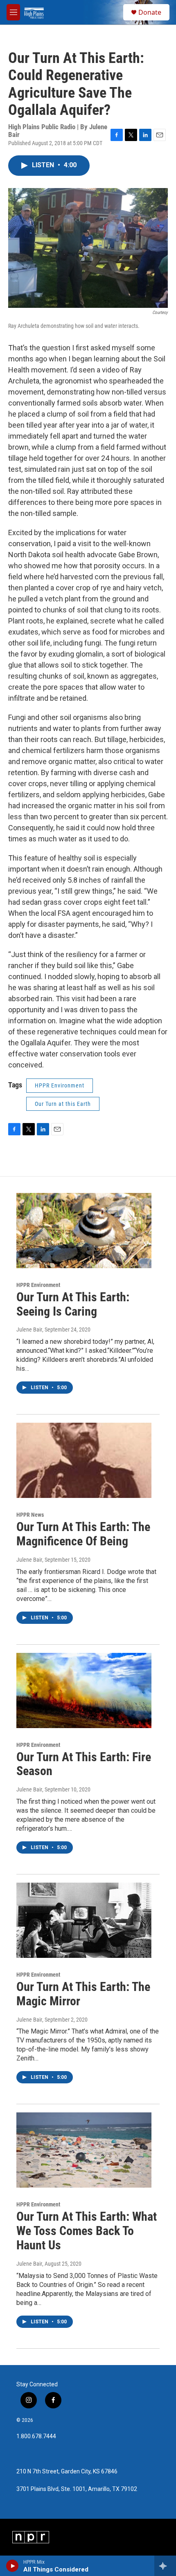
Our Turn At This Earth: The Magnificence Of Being (83, 1534)
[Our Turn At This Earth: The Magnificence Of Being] (84, 1460)
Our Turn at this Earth (63, 1104)
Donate (150, 12)
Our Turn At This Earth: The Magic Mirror (83, 1994)
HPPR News (30, 1515)
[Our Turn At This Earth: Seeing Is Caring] (84, 1231)
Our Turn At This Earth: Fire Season (84, 1764)
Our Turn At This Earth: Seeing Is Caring (73, 1304)
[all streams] (165, 2566)
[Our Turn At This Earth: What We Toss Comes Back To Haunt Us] (84, 2150)
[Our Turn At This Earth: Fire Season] (84, 1690)
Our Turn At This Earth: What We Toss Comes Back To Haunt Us (87, 2231)
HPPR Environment (60, 1085)
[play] (12, 2566)
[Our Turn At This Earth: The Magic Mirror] (84, 1920)
